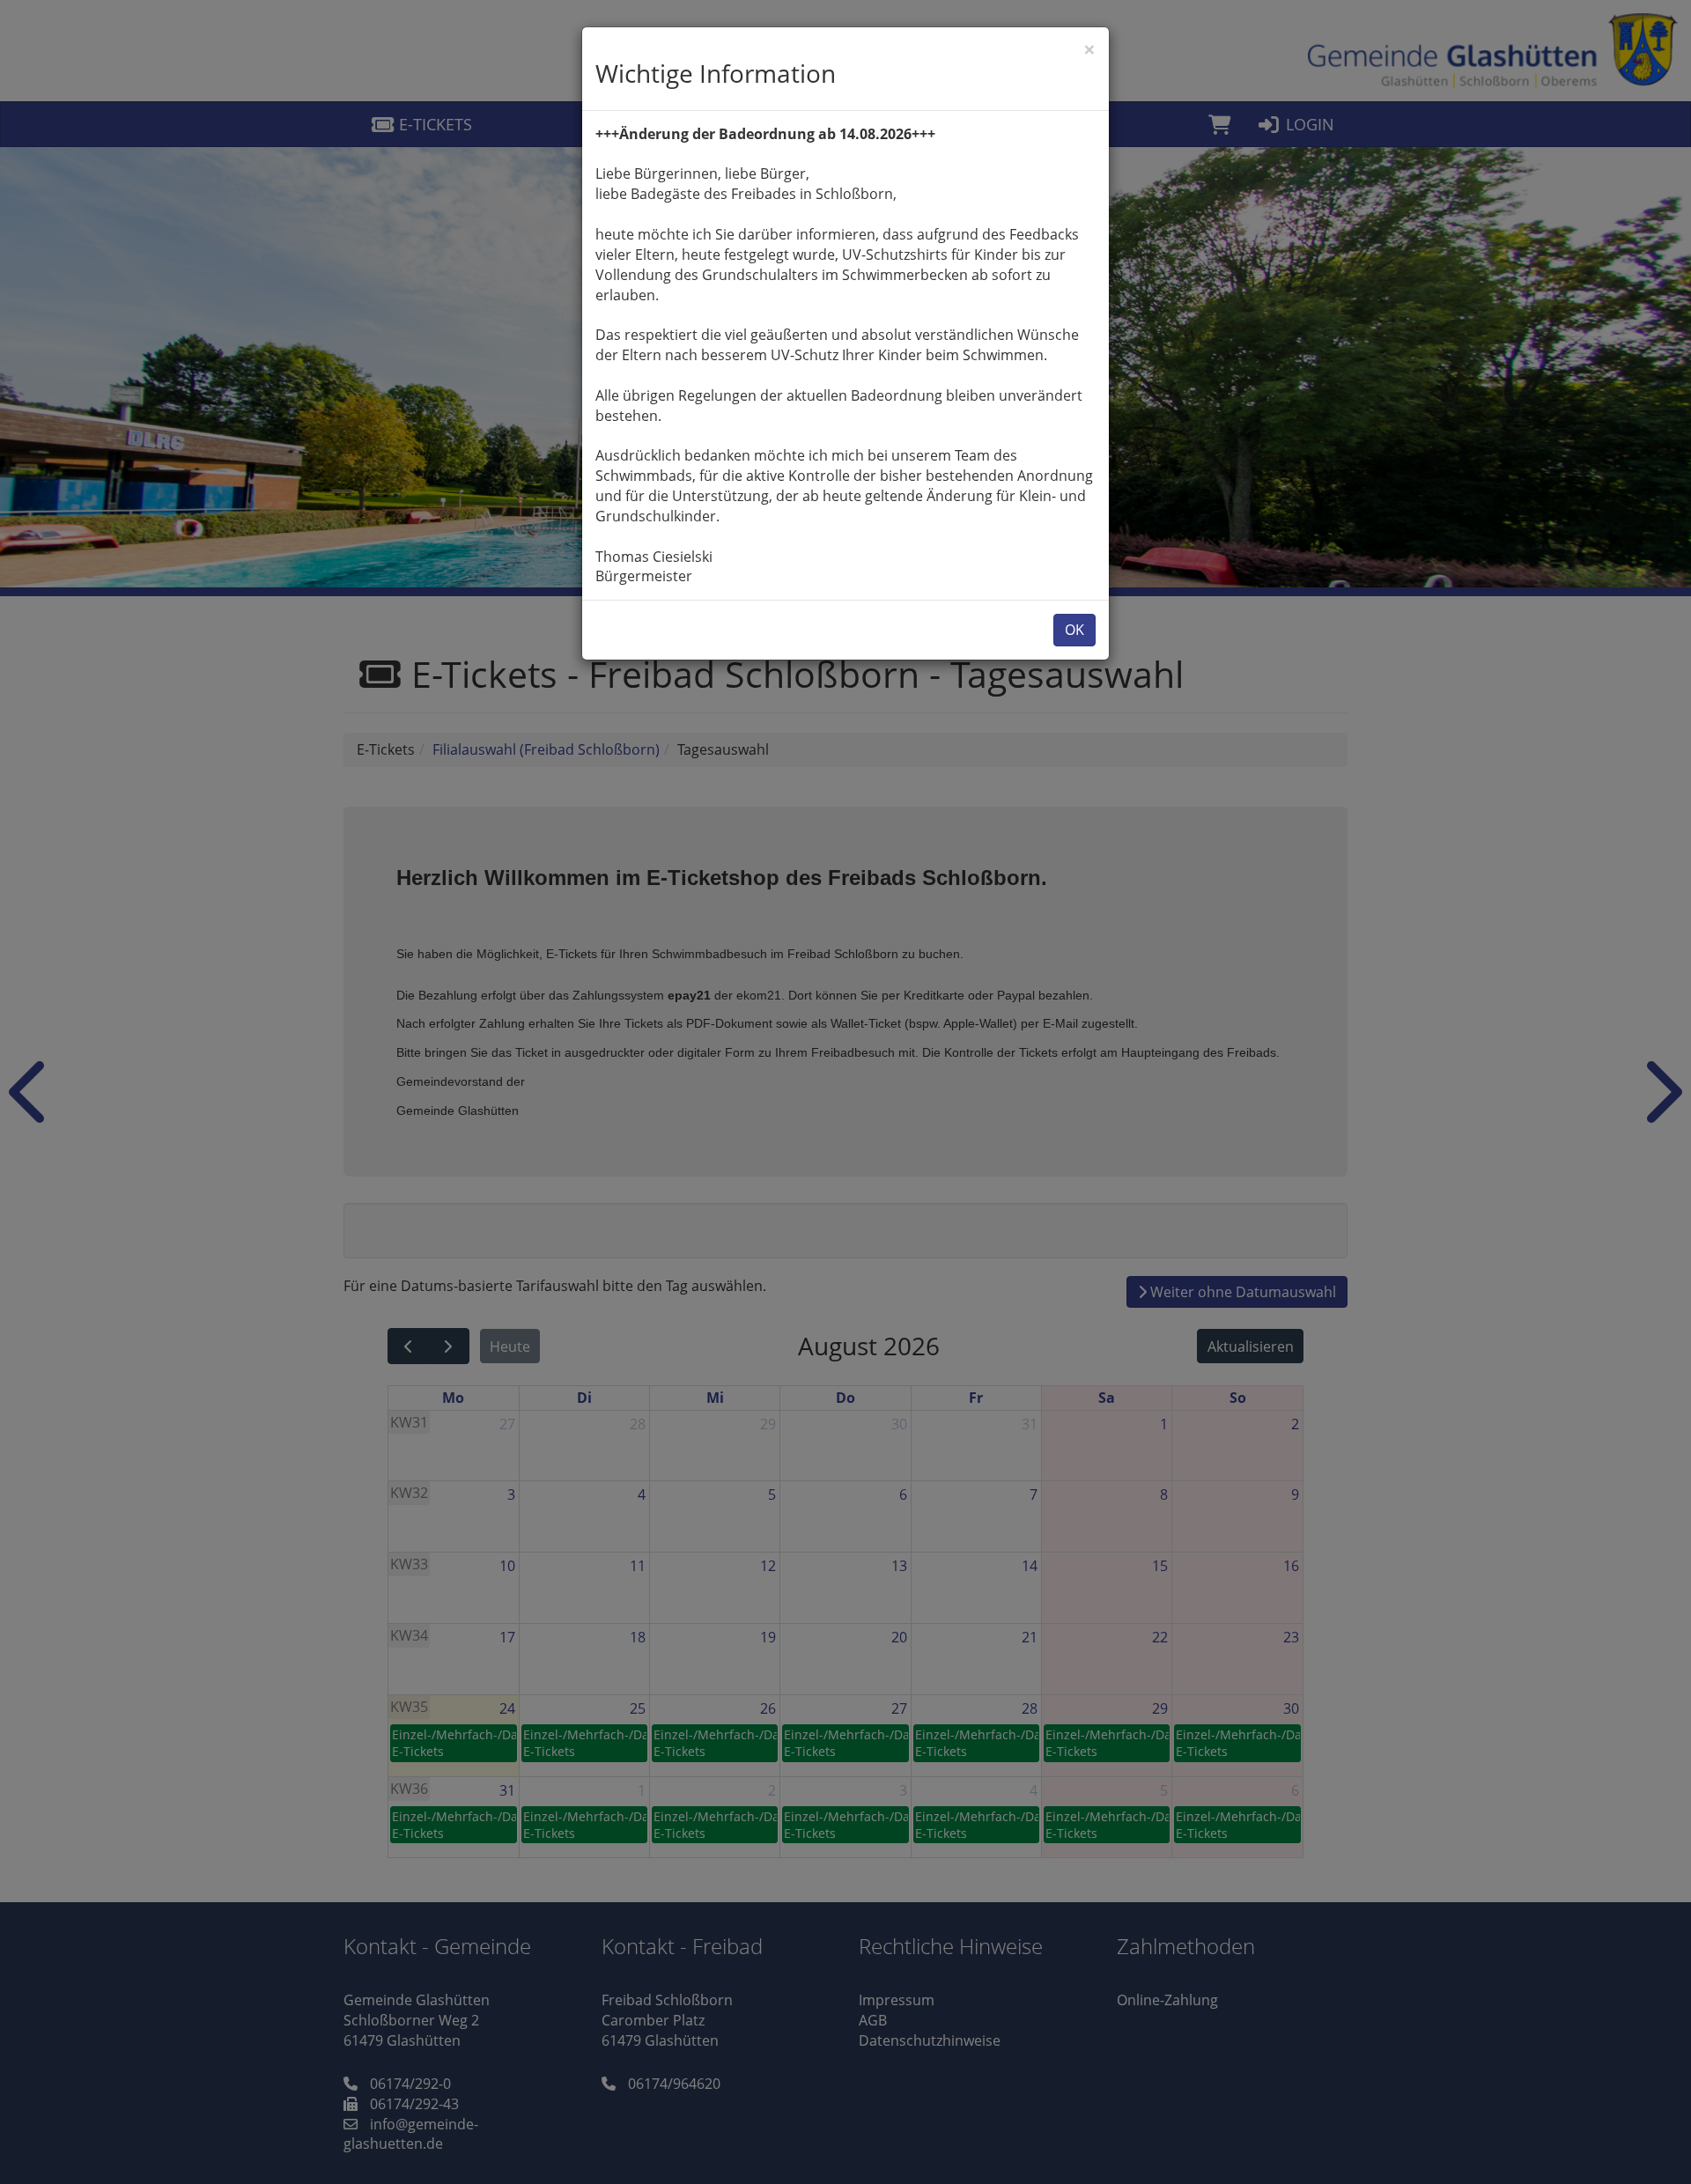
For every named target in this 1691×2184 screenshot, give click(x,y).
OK (1074, 630)
